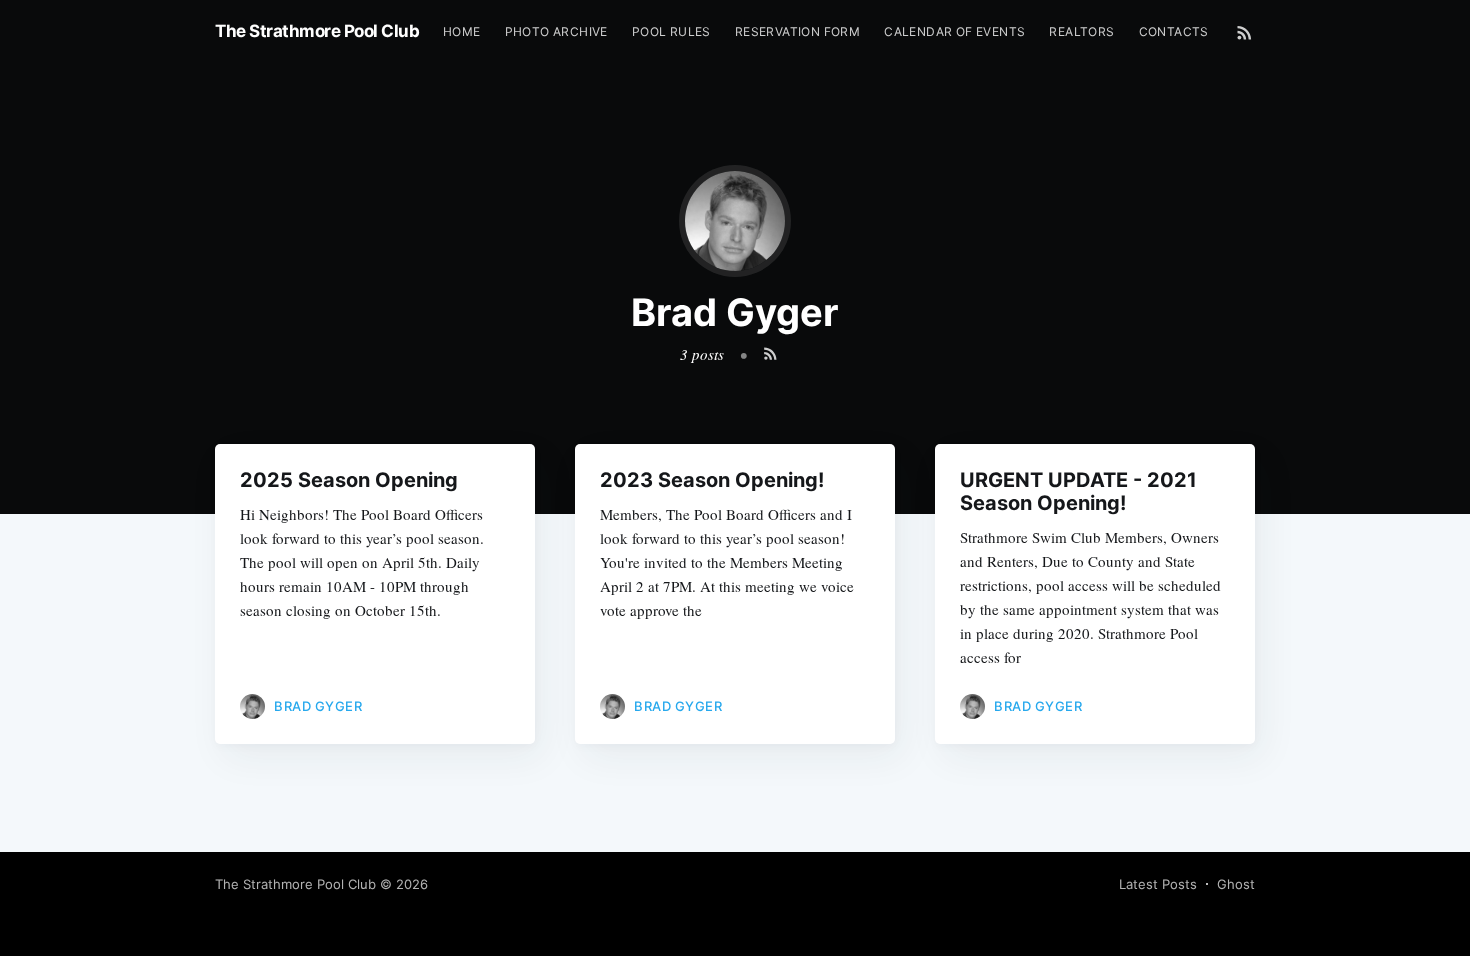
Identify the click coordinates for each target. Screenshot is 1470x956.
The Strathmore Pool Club (317, 31)
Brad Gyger (318, 706)
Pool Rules (671, 31)
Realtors (1081, 31)
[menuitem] (462, 31)
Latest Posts (1158, 884)
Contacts (1174, 31)
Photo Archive (556, 31)
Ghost (1236, 884)
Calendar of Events (954, 31)
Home (462, 31)
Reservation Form (797, 31)
